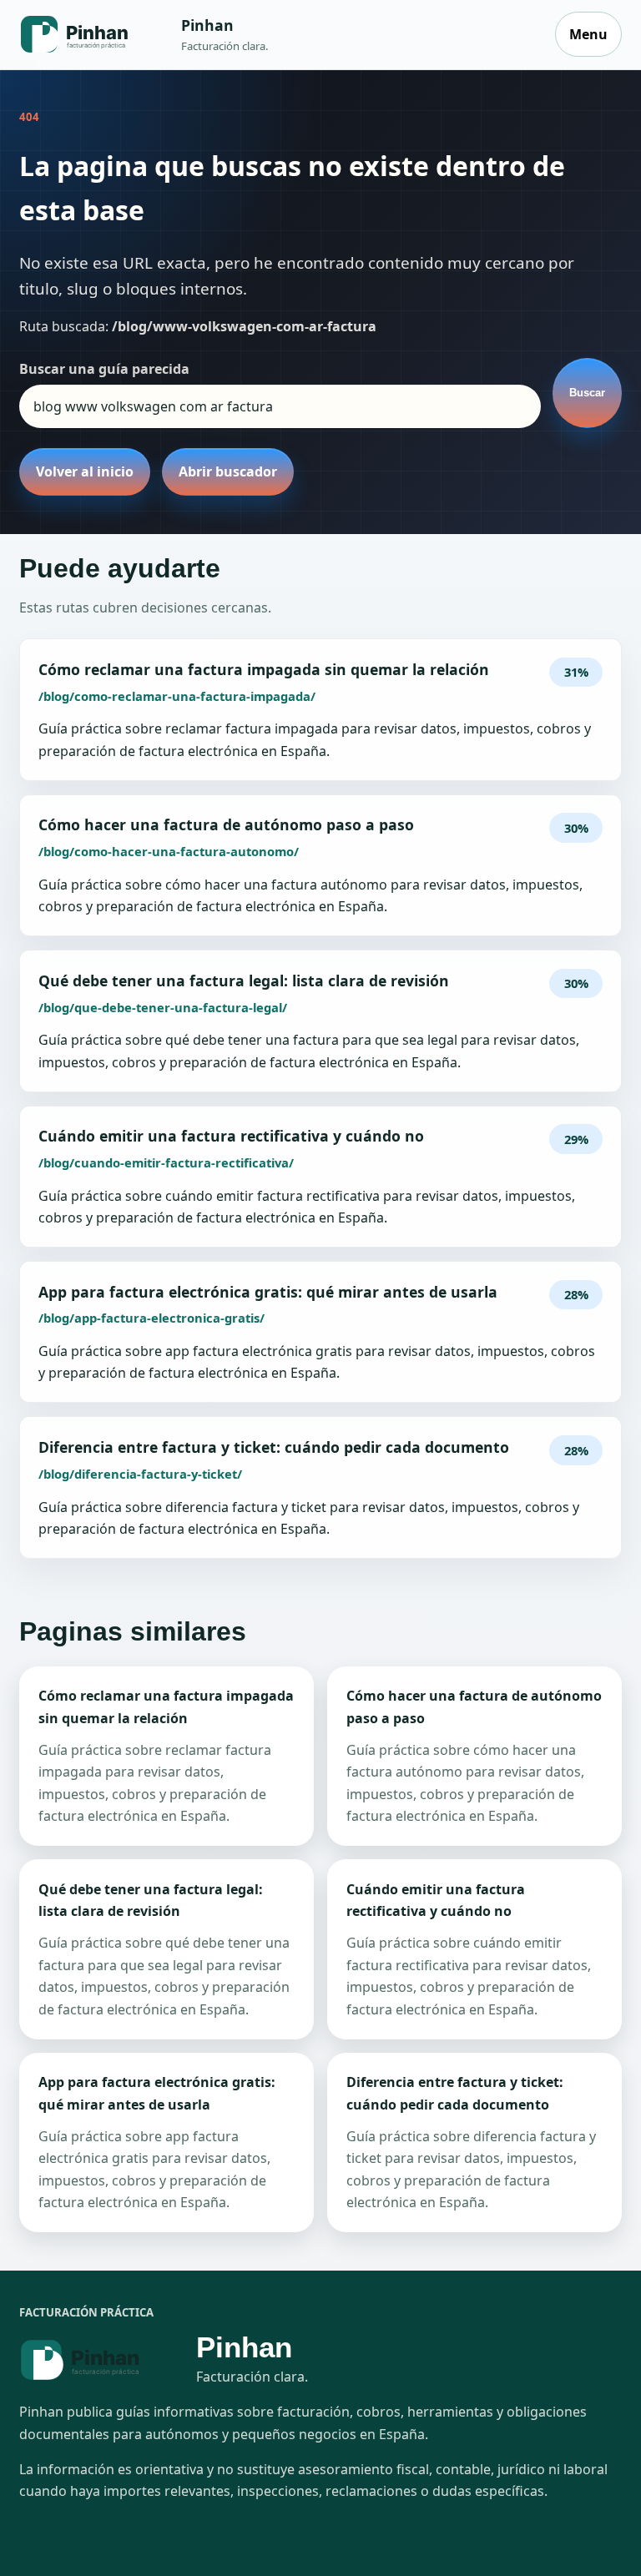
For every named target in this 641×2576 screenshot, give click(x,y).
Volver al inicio (85, 471)
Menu (588, 34)
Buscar (587, 393)
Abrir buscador (228, 471)
